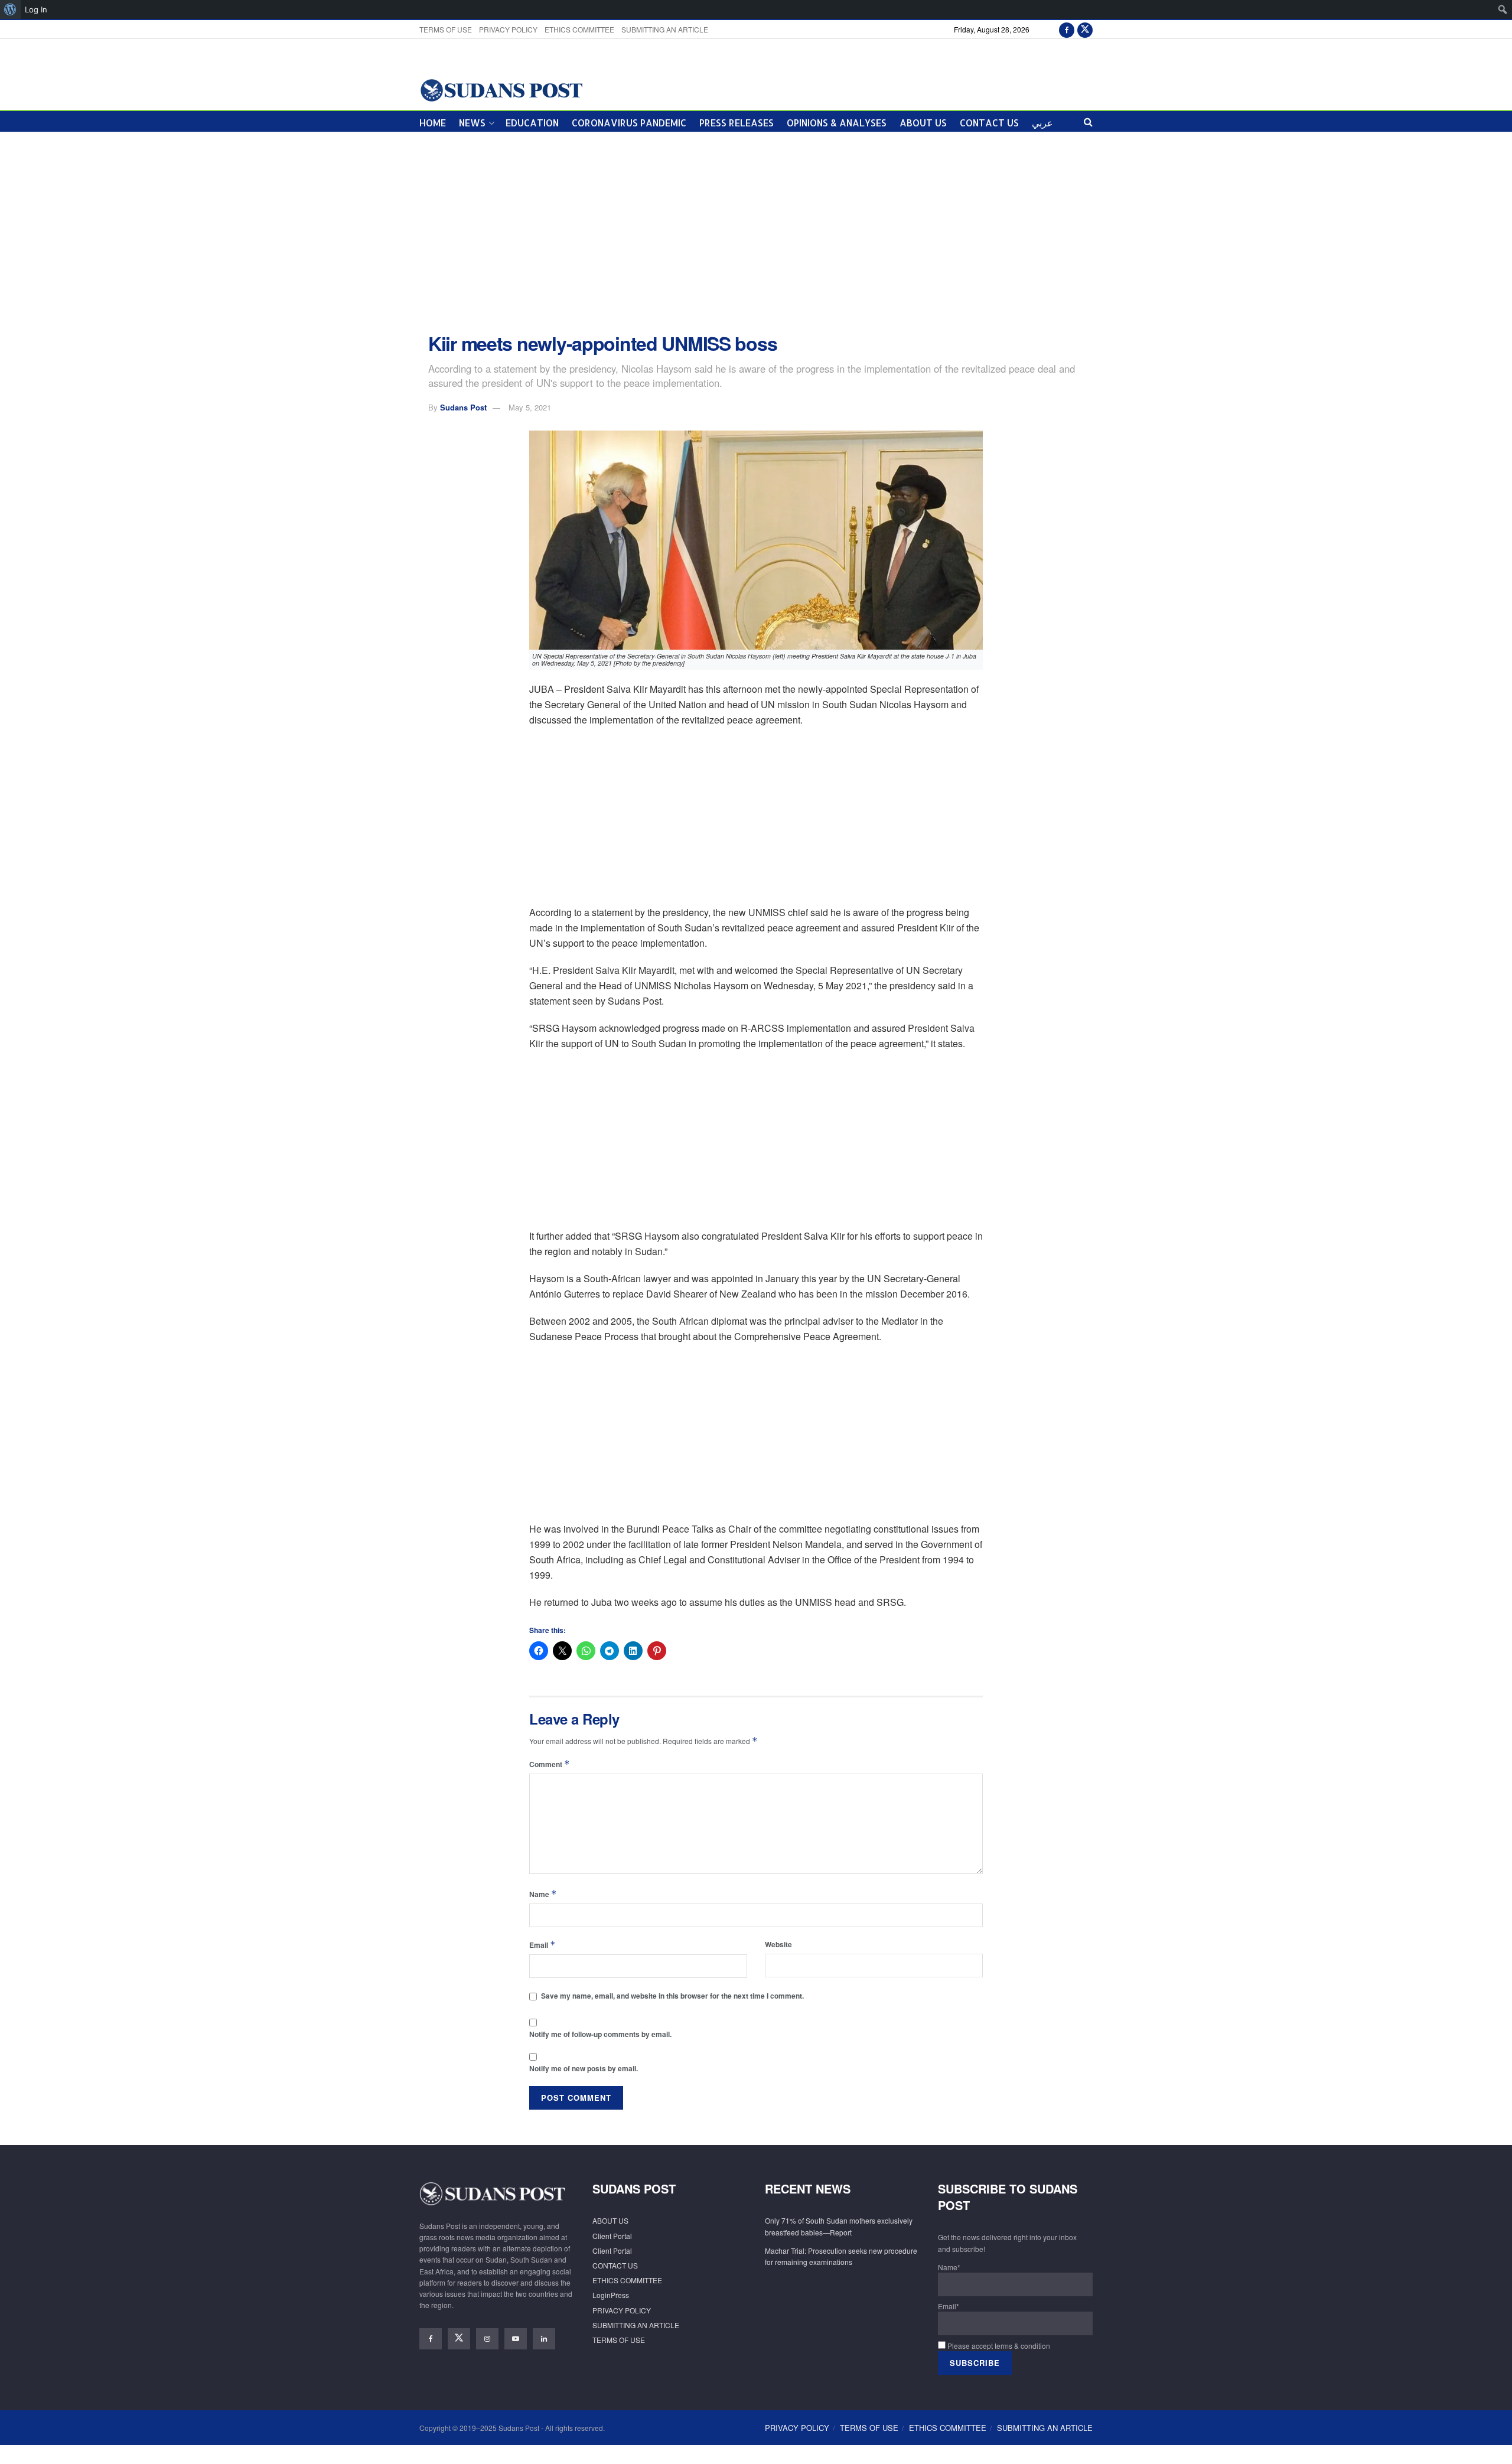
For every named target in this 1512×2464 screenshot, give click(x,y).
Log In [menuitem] (36, 9)
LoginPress (611, 2295)
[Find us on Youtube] (516, 2339)
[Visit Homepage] (501, 89)
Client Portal (612, 2236)
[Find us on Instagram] (487, 2339)
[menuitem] (10, 9)
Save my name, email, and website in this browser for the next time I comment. (672, 1996)
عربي (1042, 123)
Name (543, 1894)
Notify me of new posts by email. (584, 2068)
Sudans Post (463, 407)
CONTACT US (989, 123)
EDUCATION (532, 123)
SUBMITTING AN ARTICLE (665, 29)
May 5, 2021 (530, 407)
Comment (550, 1764)
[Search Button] (1088, 121)
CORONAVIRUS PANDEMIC (629, 123)
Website (778, 1944)
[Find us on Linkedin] (544, 2339)
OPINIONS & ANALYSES (837, 123)
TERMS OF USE (446, 29)
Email (542, 1945)
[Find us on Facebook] (1067, 29)
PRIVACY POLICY (508, 29)
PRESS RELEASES (737, 123)
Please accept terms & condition (998, 2346)
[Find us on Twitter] (1085, 29)
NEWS (472, 123)
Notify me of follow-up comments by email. (600, 2034)
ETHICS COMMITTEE (579, 29)
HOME (433, 123)
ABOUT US (923, 123)
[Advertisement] (756, 233)
